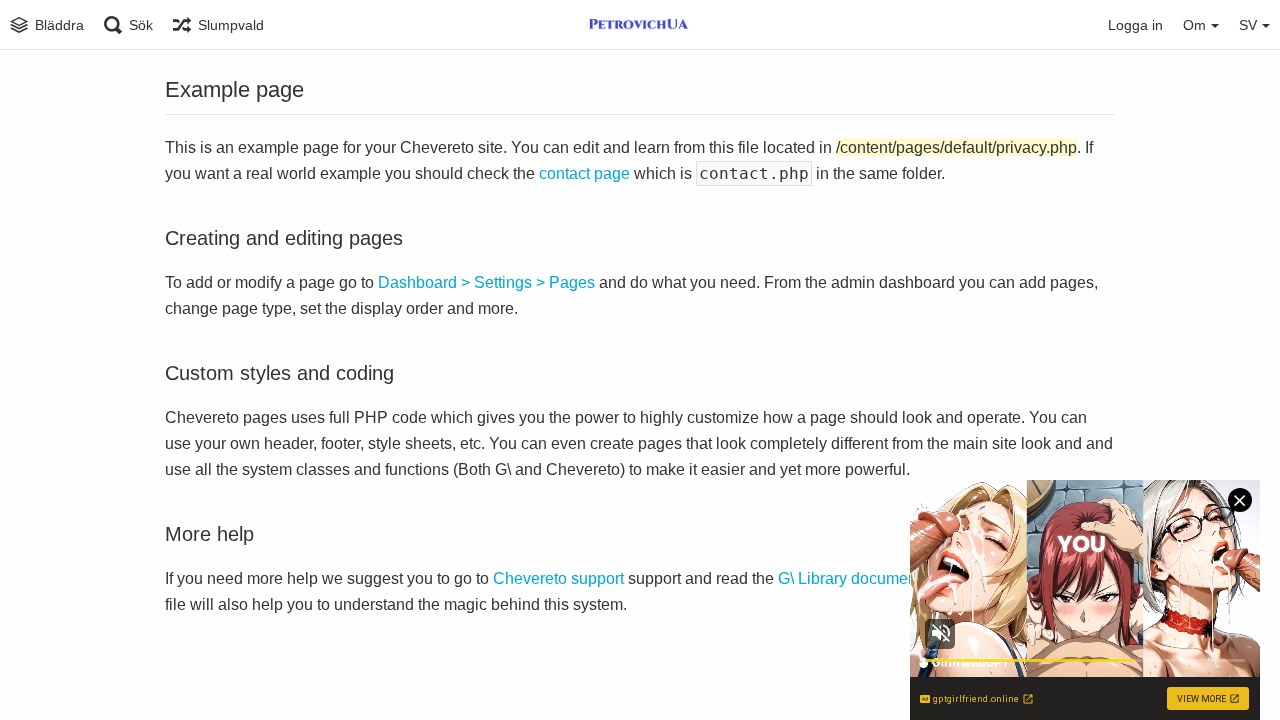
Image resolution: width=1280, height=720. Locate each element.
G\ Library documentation (867, 578)
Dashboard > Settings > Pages (486, 282)
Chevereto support (558, 578)
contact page (584, 173)
